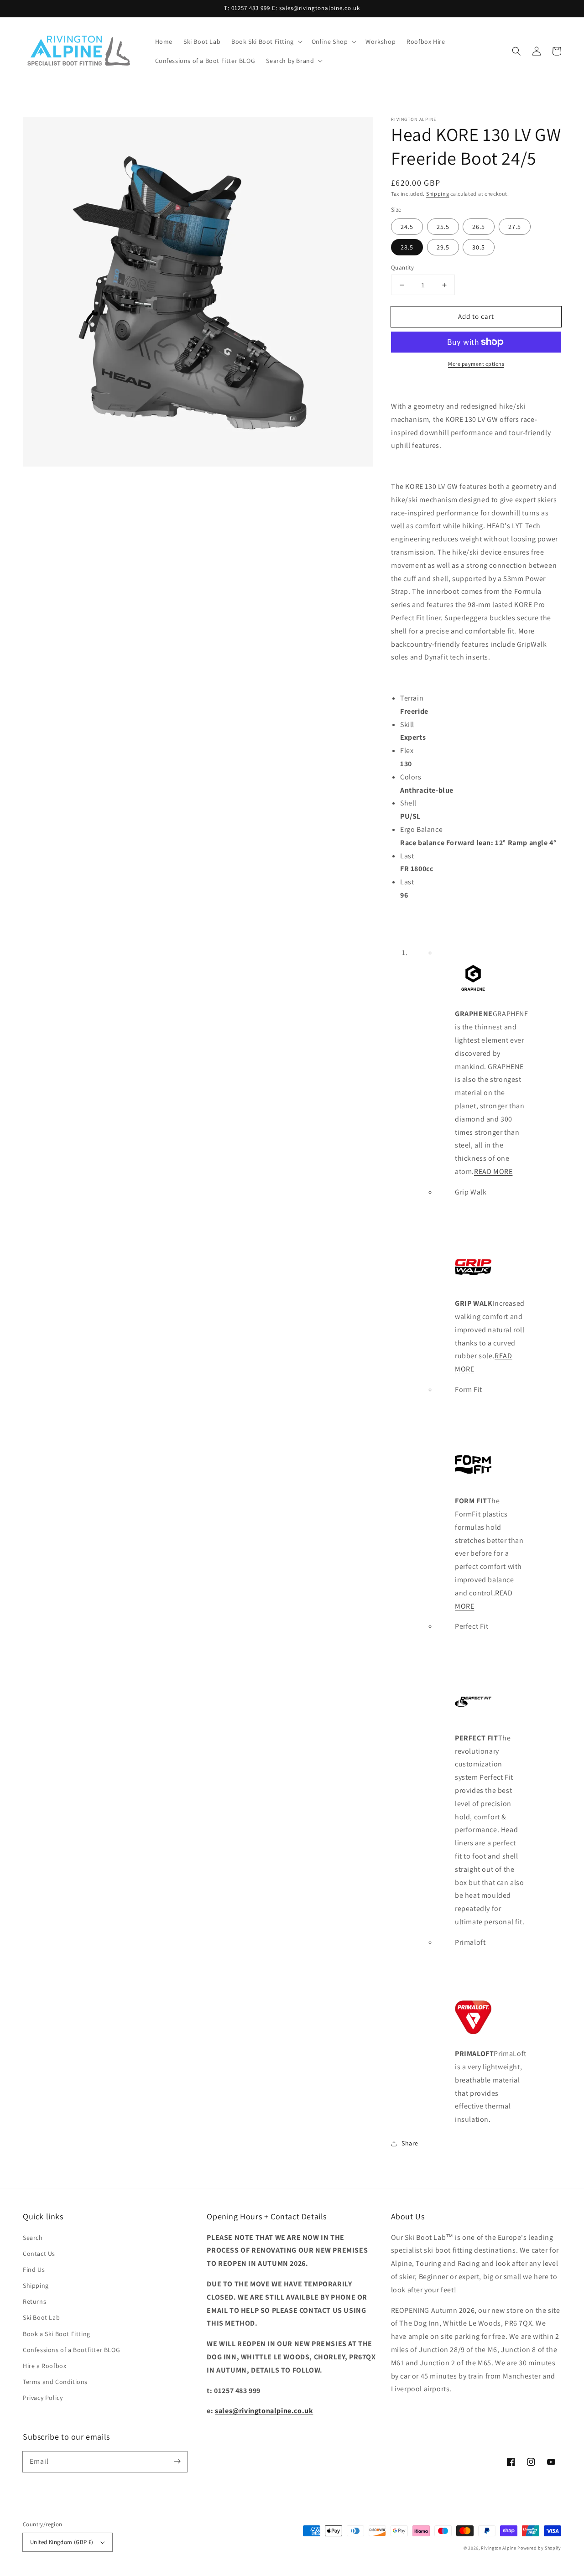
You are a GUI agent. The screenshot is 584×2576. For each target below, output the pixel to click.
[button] (266, 42)
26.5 (479, 227)
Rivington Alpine (498, 2548)
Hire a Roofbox (44, 2366)
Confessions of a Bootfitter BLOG (71, 2350)
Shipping (438, 194)
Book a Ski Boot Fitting (57, 2334)
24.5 (407, 227)
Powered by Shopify (539, 2548)
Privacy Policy (43, 2398)
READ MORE (493, 1171)
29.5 (443, 247)
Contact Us (39, 2254)
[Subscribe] (177, 2462)
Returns (34, 2301)
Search (33, 2238)
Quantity (402, 267)
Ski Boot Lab (41, 2317)
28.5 (407, 247)
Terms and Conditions (55, 2382)
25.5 (443, 227)
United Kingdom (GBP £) (62, 2542)
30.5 (479, 247)
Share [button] (410, 2143)
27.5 (515, 227)
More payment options (476, 364)
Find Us (34, 2270)
